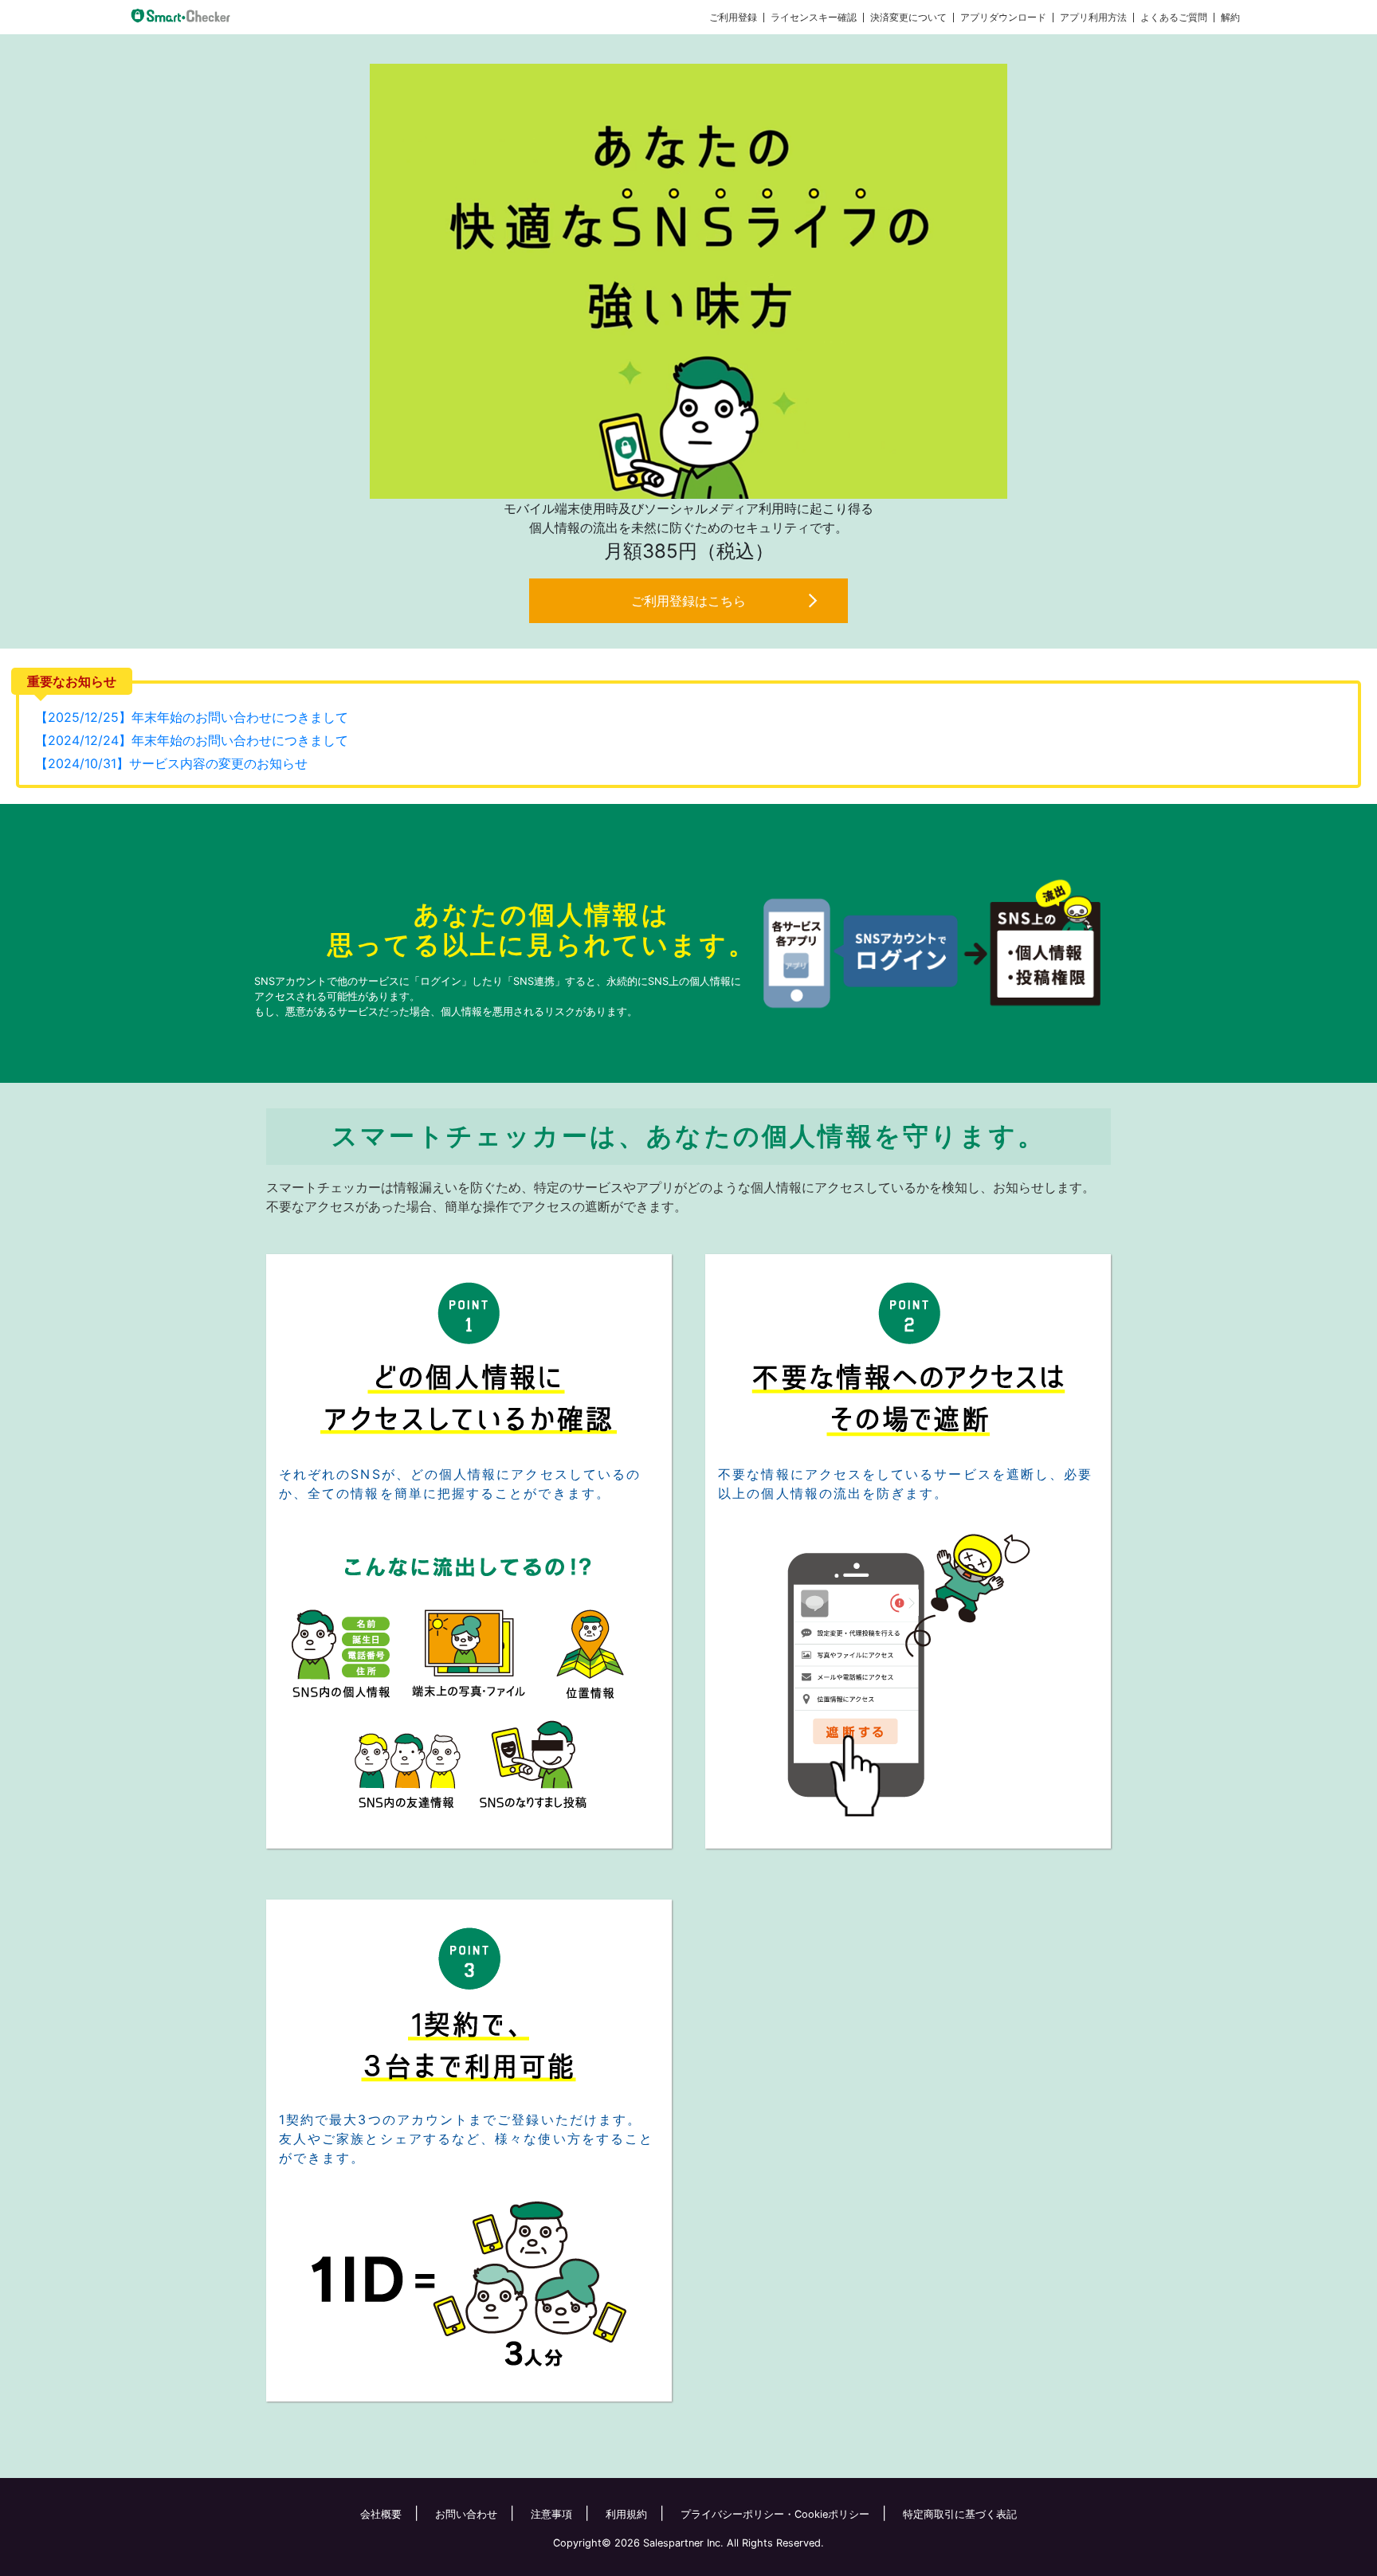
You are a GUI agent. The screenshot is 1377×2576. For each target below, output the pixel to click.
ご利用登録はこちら (688, 601)
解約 (1230, 17)
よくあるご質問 (1174, 17)
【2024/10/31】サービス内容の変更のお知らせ (171, 763)
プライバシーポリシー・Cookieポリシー (775, 2514)
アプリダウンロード (1003, 17)
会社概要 (381, 2514)
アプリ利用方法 (1093, 17)
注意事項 (551, 2514)
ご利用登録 (733, 17)
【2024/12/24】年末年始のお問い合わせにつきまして (192, 740)
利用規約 (626, 2514)
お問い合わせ (466, 2514)
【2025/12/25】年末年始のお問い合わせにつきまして (192, 717)
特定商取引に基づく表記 (960, 2514)
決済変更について (908, 17)
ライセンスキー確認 (814, 17)
